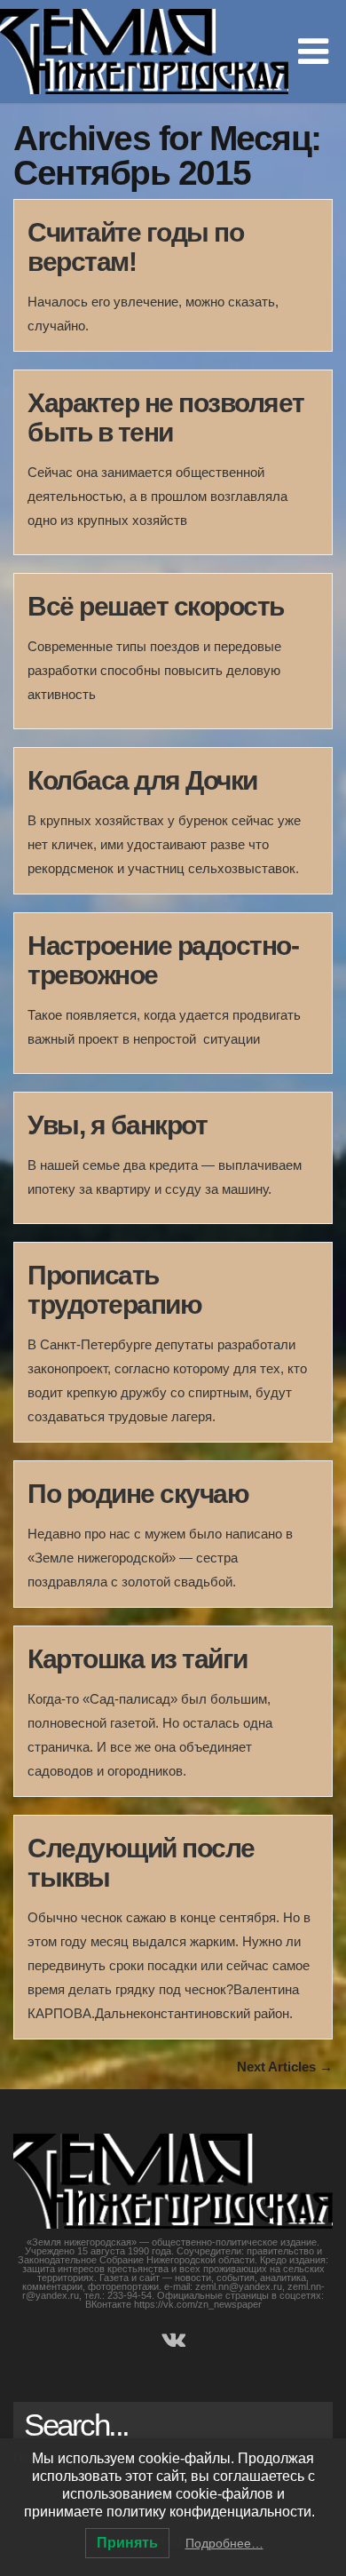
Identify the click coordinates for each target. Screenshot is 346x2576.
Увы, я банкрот (117, 1125)
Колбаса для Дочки (142, 780)
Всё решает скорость (156, 606)
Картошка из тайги (138, 1659)
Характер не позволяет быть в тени (166, 417)
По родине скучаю (138, 1494)
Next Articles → (285, 2067)
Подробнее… (224, 2543)
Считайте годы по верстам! (135, 247)
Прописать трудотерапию (114, 1290)
